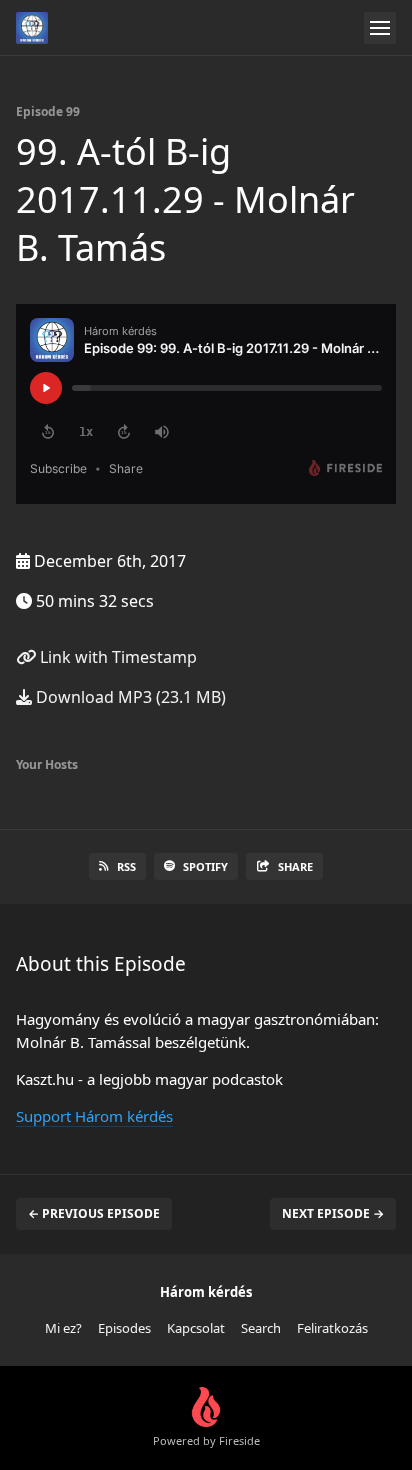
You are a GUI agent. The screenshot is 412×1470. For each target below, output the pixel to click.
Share (295, 866)
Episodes (124, 1328)
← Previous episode (94, 1213)
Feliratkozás (332, 1328)
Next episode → (333, 1213)
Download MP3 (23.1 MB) (129, 697)
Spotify (205, 866)
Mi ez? (63, 1328)
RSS (126, 866)
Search (261, 1328)
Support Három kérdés (94, 1116)
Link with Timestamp (116, 657)
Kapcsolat (196, 1328)
